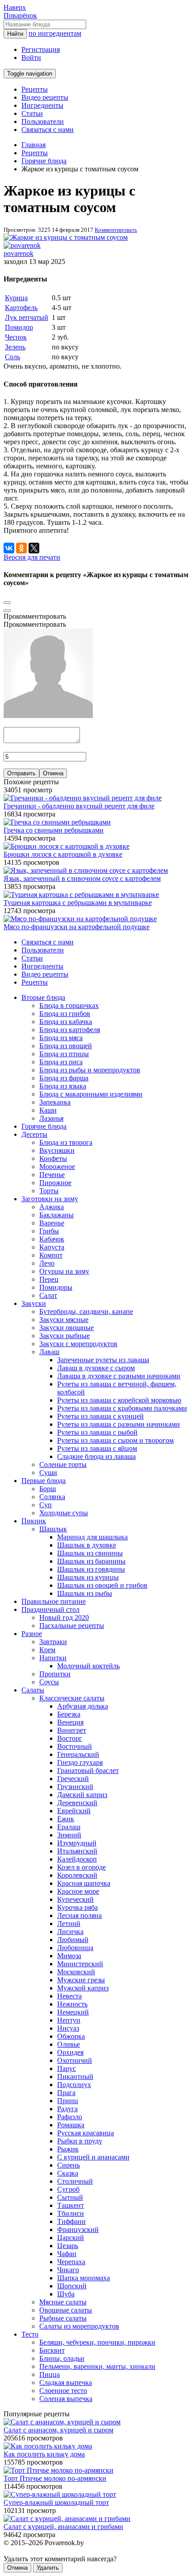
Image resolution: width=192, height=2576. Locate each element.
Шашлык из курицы (88, 1577)
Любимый (73, 1940)
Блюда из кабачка (66, 1022)
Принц (68, 2101)
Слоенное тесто (63, 2391)
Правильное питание (54, 1601)
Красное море (78, 1891)
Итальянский (77, 1851)
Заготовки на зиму (50, 1199)
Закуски (34, 1303)
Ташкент (71, 2205)
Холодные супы (64, 1513)
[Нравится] (7, 611)
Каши (48, 1110)
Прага (66, 2093)
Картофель (21, 308)
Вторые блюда (43, 997)
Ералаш (69, 1827)
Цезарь (68, 2246)
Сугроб (68, 2189)
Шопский (72, 2286)
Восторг (70, 1738)
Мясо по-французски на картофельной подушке (77, 927)
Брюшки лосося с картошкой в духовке (63, 854)
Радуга (67, 2109)
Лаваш (49, 1352)
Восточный (75, 1746)
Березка (69, 1714)
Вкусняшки (57, 1150)
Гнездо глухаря (80, 1762)
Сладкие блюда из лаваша (96, 1456)
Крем (47, 1650)
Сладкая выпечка (66, 2383)
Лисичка (70, 1932)
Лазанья (51, 1118)
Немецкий (73, 2012)
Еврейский (74, 1811)
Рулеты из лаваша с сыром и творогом (115, 1440)
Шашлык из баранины (91, 1561)
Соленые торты (63, 1464)
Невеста (69, 1996)
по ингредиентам (55, 33)
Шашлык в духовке (87, 1545)
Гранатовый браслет (88, 1770)
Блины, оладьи (62, 2358)
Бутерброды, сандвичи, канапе (86, 1311)
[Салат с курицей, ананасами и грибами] (67, 2519)
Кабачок (52, 1239)
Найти (15, 34)
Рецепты (35, 89)
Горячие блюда (44, 1126)
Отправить (21, 773)
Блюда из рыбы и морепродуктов (90, 1070)
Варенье (52, 1223)
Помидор (19, 327)
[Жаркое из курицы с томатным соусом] (66, 237)
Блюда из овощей (66, 1046)
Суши (48, 1473)
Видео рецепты (45, 97)
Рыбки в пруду (80, 2141)
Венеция (70, 1722)
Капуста (52, 1247)
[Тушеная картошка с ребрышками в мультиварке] (81, 895)
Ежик (66, 1819)
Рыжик (68, 2149)
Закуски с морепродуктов (78, 1344)
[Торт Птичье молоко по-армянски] (58, 2470)
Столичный (75, 2181)
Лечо (47, 1263)
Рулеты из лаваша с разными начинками (119, 1424)
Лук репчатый (27, 317)
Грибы (49, 1231)
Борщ (48, 1489)
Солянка (52, 1497)
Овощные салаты (66, 2310)
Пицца (50, 2374)
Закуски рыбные (65, 1336)
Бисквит (52, 2350)
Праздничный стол (50, 1609)
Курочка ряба (77, 1907)
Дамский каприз (82, 1795)
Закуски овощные (67, 1328)
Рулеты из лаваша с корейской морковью (119, 1400)
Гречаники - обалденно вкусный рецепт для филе (79, 806)
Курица (16, 298)
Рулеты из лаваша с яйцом (97, 1448)
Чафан (67, 2254)
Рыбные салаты (63, 2318)
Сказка (68, 2173)
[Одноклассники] (21, 548)
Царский (71, 2238)
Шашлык (53, 1529)
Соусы (49, 1682)
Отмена (53, 773)
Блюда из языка (63, 1086)
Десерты (34, 1134)
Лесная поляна (79, 1915)
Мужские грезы (81, 1980)
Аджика (52, 1207)
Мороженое (57, 1167)
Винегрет (72, 1730)
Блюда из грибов (65, 1014)
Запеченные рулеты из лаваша (103, 1360)
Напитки (53, 1658)
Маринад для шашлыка (92, 1537)
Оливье (69, 2044)
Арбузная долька (83, 1706)
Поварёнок (20, 15)
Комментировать (116, 230)
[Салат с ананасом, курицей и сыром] (62, 2422)
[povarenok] (22, 245)
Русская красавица (86, 2133)
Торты (49, 1191)
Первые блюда (44, 1481)
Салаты (33, 1690)
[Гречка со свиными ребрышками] (57, 822)
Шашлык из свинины (90, 1553)
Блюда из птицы (64, 1054)
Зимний (69, 1835)
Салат (48, 1295)
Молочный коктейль (88, 1666)
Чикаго (68, 2270)
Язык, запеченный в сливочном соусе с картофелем (82, 878)
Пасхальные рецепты (72, 1626)
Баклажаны (56, 1215)
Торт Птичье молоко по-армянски (55, 2478)
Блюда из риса (61, 1062)
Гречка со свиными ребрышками (54, 830)
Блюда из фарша (64, 1078)
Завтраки (53, 1642)
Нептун (69, 2020)
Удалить (48, 2568)
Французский (78, 2230)
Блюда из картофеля (70, 1030)
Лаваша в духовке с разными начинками (119, 1376)
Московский (76, 1972)
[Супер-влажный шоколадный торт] (60, 2494)
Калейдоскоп (77, 1859)
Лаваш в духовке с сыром (96, 1368)
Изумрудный (77, 1843)
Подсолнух (74, 2085)
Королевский (77, 1875)
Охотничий (75, 2060)
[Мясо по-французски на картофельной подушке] (80, 919)
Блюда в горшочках (69, 1005)
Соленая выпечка (66, 2399)
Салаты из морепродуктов (79, 2326)
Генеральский (78, 1754)
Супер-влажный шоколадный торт (56, 2502)
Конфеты (53, 1158)
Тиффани (71, 2221)
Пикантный (75, 2077)
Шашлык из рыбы (85, 1593)
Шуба (66, 2294)
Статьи (32, 113)
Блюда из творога (66, 1142)
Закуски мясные (64, 1320)
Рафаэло (70, 2117)
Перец (49, 1279)
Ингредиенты (42, 105)
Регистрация (41, 49)
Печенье (52, 1175)
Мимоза (69, 1956)
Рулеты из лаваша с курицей (100, 1416)
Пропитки (55, 1674)
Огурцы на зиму (64, 1271)
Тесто (30, 2334)
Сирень (69, 2165)
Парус (67, 2068)
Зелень (15, 347)
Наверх (15, 7)
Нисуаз (68, 2028)
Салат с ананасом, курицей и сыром (58, 2430)
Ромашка (71, 2125)
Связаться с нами (48, 130)
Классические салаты (72, 1698)
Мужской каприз (83, 1988)
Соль (13, 357)
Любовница (75, 1948)
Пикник (34, 1521)
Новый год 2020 (64, 1617)
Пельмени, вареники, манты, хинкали (97, 2366)
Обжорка (71, 2036)
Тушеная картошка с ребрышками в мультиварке (78, 903)
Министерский (80, 1964)
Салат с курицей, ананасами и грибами (63, 2527)
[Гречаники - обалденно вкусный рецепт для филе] (83, 798)
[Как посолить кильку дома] (48, 2446)
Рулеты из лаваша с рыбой (97, 1432)
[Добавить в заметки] (7, 603)
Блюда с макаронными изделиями (91, 1094)
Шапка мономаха (83, 2278)
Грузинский (75, 1787)
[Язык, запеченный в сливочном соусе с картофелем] (86, 870)
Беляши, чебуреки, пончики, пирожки (97, 2342)
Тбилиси (71, 2213)
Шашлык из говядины (91, 1569)
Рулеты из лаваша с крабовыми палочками (122, 1408)
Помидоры (56, 1287)
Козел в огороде (81, 1867)
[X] (34, 548)
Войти (31, 57)
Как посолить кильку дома (44, 2454)
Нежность (72, 2004)
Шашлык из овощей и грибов (102, 1585)
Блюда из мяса (61, 1038)
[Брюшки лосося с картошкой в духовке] (67, 846)
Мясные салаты (63, 2302)
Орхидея (70, 2052)
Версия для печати (32, 557)
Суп (46, 1505)
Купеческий (75, 1899)
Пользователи (43, 121)
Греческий (73, 1779)
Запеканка (55, 1102)
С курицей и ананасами (93, 2157)
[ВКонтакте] (9, 548)
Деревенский (77, 1803)
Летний (69, 1923)
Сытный (70, 2197)
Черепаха (71, 2262)
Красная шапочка (84, 1883)
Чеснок (16, 337)
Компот (51, 1255)
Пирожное (55, 1183)
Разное (32, 1634)
